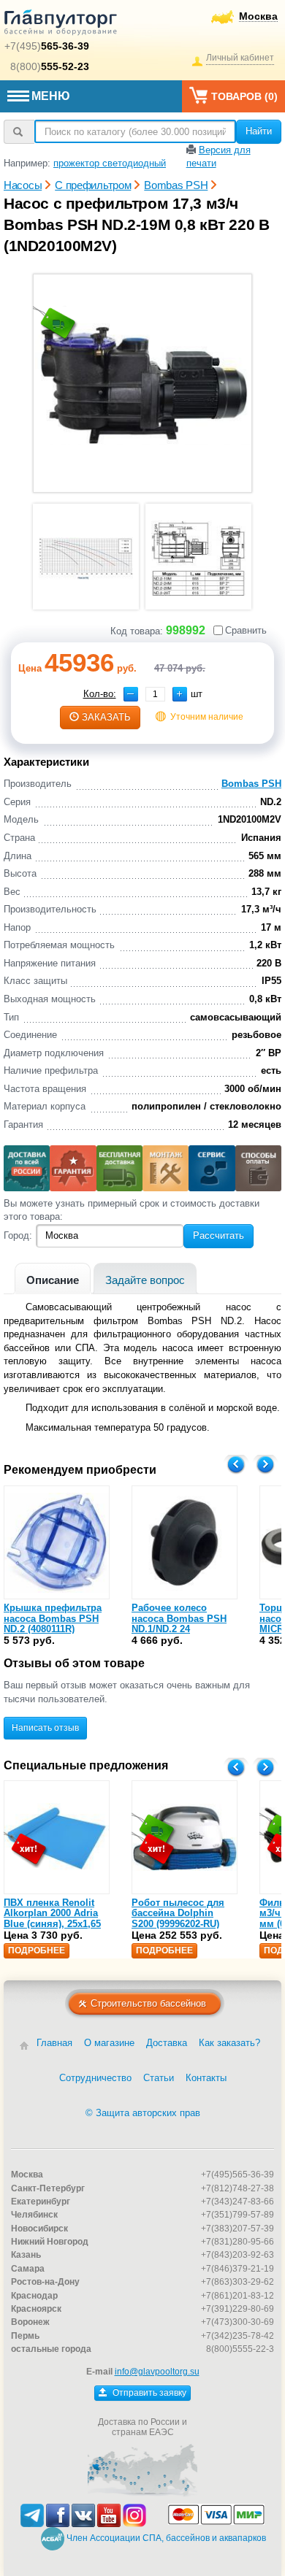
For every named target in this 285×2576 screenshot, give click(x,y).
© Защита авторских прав (143, 2113)
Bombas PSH (251, 784)
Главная (54, 2043)
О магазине (109, 2043)
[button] (180, 694)
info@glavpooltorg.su (157, 2372)
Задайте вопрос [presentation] (145, 1280)
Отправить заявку (148, 2393)
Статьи (159, 2078)
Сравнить (246, 630)
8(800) (50, 66)
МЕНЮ (51, 96)
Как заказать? (229, 2043)
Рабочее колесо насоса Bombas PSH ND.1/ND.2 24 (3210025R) (179, 1623)
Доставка (167, 2043)
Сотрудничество (95, 2078)
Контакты (206, 2078)
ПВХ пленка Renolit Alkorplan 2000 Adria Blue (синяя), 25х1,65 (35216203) (52, 1918)
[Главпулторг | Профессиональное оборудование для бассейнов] (61, 25)
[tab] (53, 1279)
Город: (18, 1235)
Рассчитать (218, 1235)
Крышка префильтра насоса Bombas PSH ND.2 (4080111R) (53, 1618)
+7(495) (47, 46)
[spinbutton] (155, 694)
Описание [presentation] (53, 1280)
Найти (259, 131)
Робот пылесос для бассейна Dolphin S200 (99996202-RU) (178, 1913)
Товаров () (244, 96)
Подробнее (37, 1950)
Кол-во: (100, 694)
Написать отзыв (45, 1728)
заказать (106, 717)
